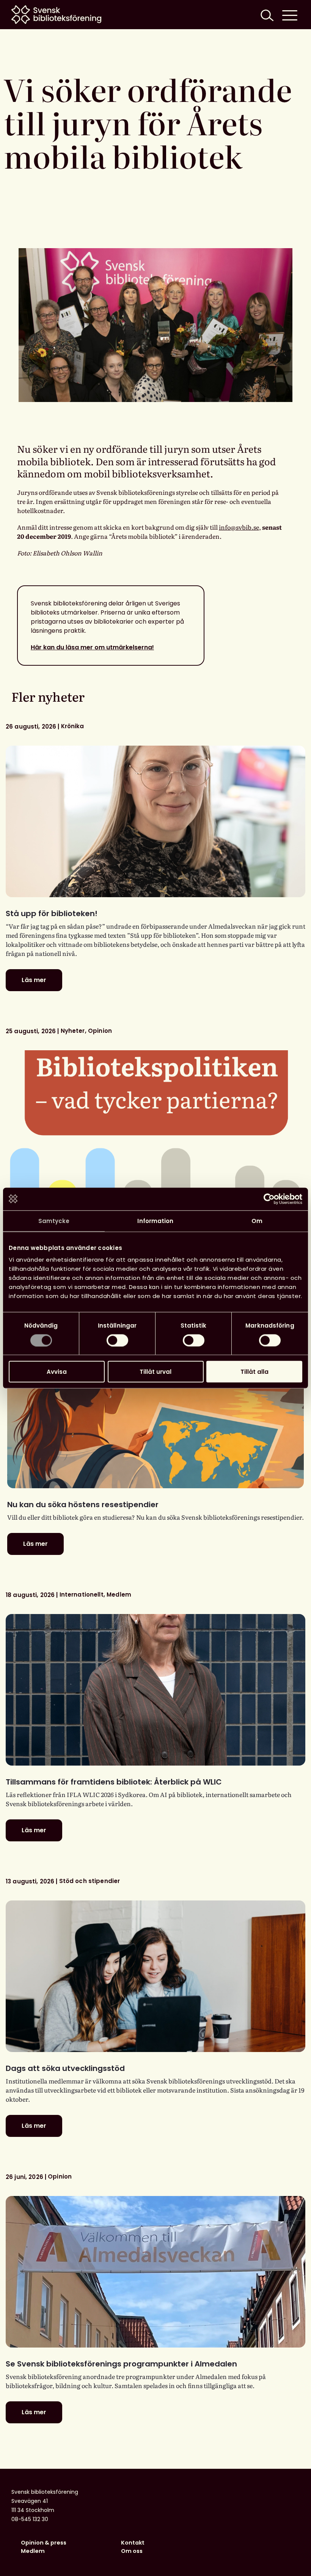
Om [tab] (257, 1221)
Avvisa (57, 1372)
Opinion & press (44, 2543)
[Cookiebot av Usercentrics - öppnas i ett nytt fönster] (269, 1199)
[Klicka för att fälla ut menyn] (290, 15)
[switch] (117, 1340)
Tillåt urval (155, 1372)
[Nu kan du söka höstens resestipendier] (155, 1412)
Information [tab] (155, 1221)
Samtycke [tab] (54, 1221)
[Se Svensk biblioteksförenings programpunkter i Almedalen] (155, 2272)
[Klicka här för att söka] (266, 15)
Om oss (132, 2551)
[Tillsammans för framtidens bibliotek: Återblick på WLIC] (155, 1690)
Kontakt (133, 2543)
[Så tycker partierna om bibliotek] (155, 1126)
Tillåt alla (254, 1372)
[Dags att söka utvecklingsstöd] (155, 1976)
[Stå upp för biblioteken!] (155, 821)
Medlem (33, 2551)
